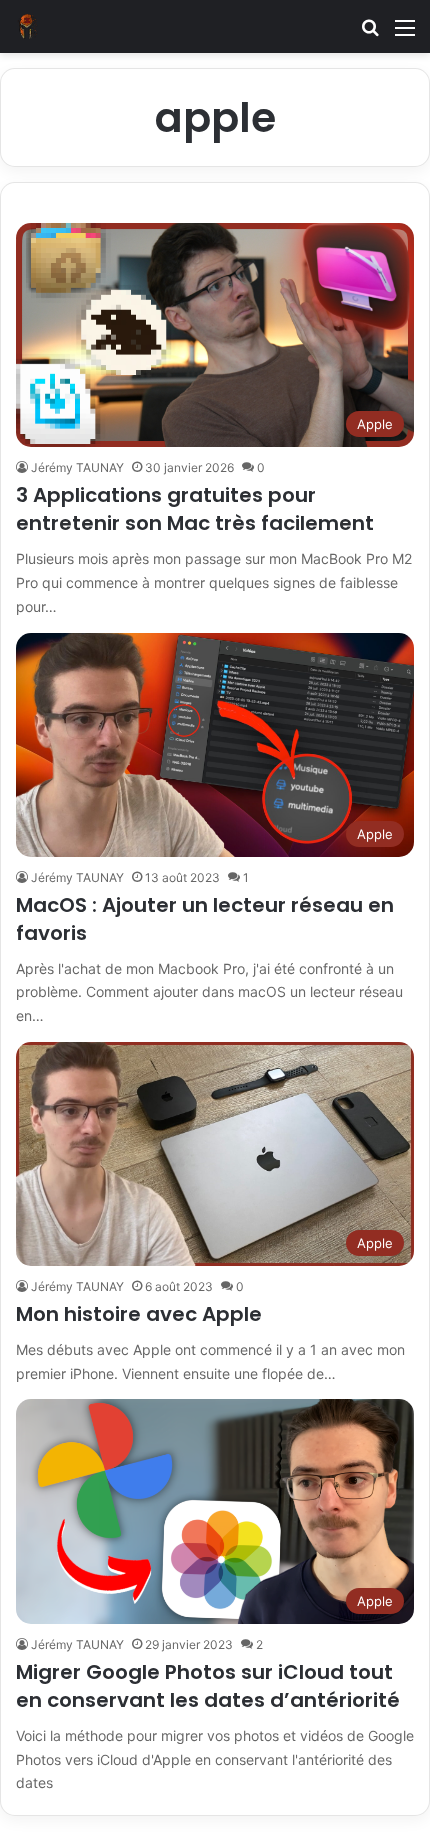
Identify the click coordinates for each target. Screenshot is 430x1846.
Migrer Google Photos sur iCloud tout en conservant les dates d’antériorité (208, 1686)
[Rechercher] (370, 34)
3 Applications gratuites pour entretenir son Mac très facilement (195, 509)
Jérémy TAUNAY (77, 467)
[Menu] (405, 34)
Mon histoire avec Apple (139, 1314)
